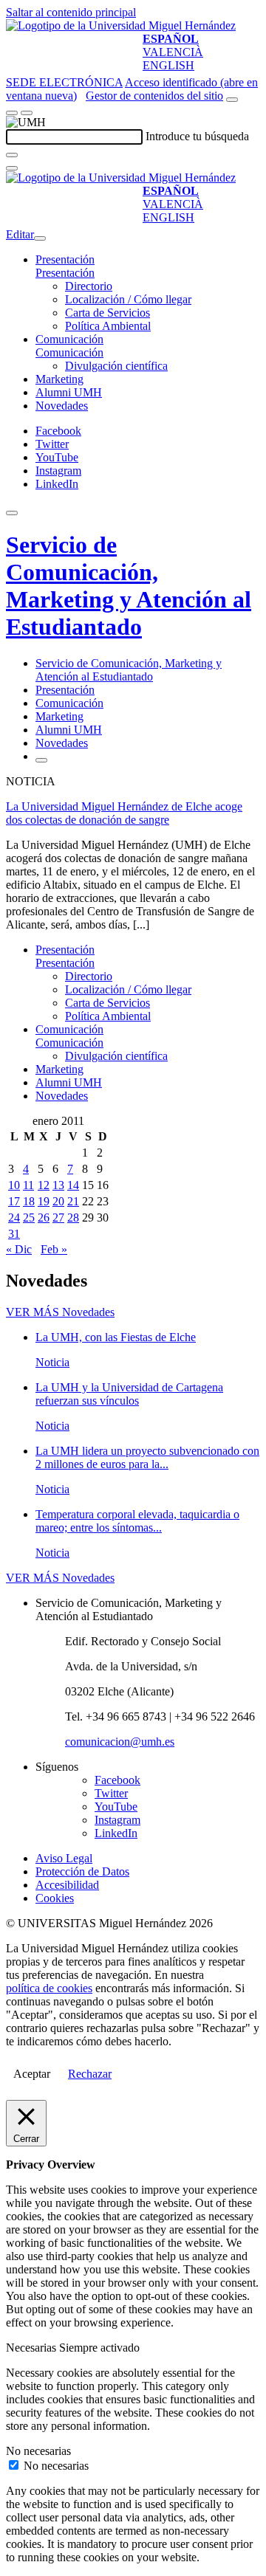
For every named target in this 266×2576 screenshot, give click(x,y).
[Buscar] (12, 155)
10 (14, 1185)
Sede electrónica (64, 82)
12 (44, 1185)
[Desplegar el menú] (27, 113)
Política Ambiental (108, 326)
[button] (65, 273)
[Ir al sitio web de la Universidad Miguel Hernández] (121, 25)
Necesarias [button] (33, 2348)
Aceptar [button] (32, 2074)
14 (73, 1185)
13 (58, 1185)
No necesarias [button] (38, 2451)
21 (73, 1201)
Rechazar (90, 2074)
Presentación (65, 259)
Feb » (54, 1249)
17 (14, 1201)
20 (58, 1201)
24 (14, 1218)
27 (58, 1218)
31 (14, 1234)
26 (44, 1218)
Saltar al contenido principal (71, 12)
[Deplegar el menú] (41, 760)
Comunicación (69, 339)
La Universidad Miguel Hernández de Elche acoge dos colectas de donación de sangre (124, 813)
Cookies (55, 1898)
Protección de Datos (82, 1871)
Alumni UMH (69, 392)
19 (44, 1201)
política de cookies (49, 1988)
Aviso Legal (64, 1858)
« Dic (19, 1249)
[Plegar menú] (40, 238)
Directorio (89, 286)
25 (29, 1218)
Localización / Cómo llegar (128, 299)
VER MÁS (60, 1312)
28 (73, 1218)
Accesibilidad (67, 1885)
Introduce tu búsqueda (197, 136)
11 (28, 1185)
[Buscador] (232, 100)
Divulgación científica (116, 366)
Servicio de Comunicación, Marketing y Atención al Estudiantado (129, 586)
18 (29, 1201)
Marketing (59, 379)
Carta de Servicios (108, 313)
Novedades (62, 406)
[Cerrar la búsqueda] (12, 168)
